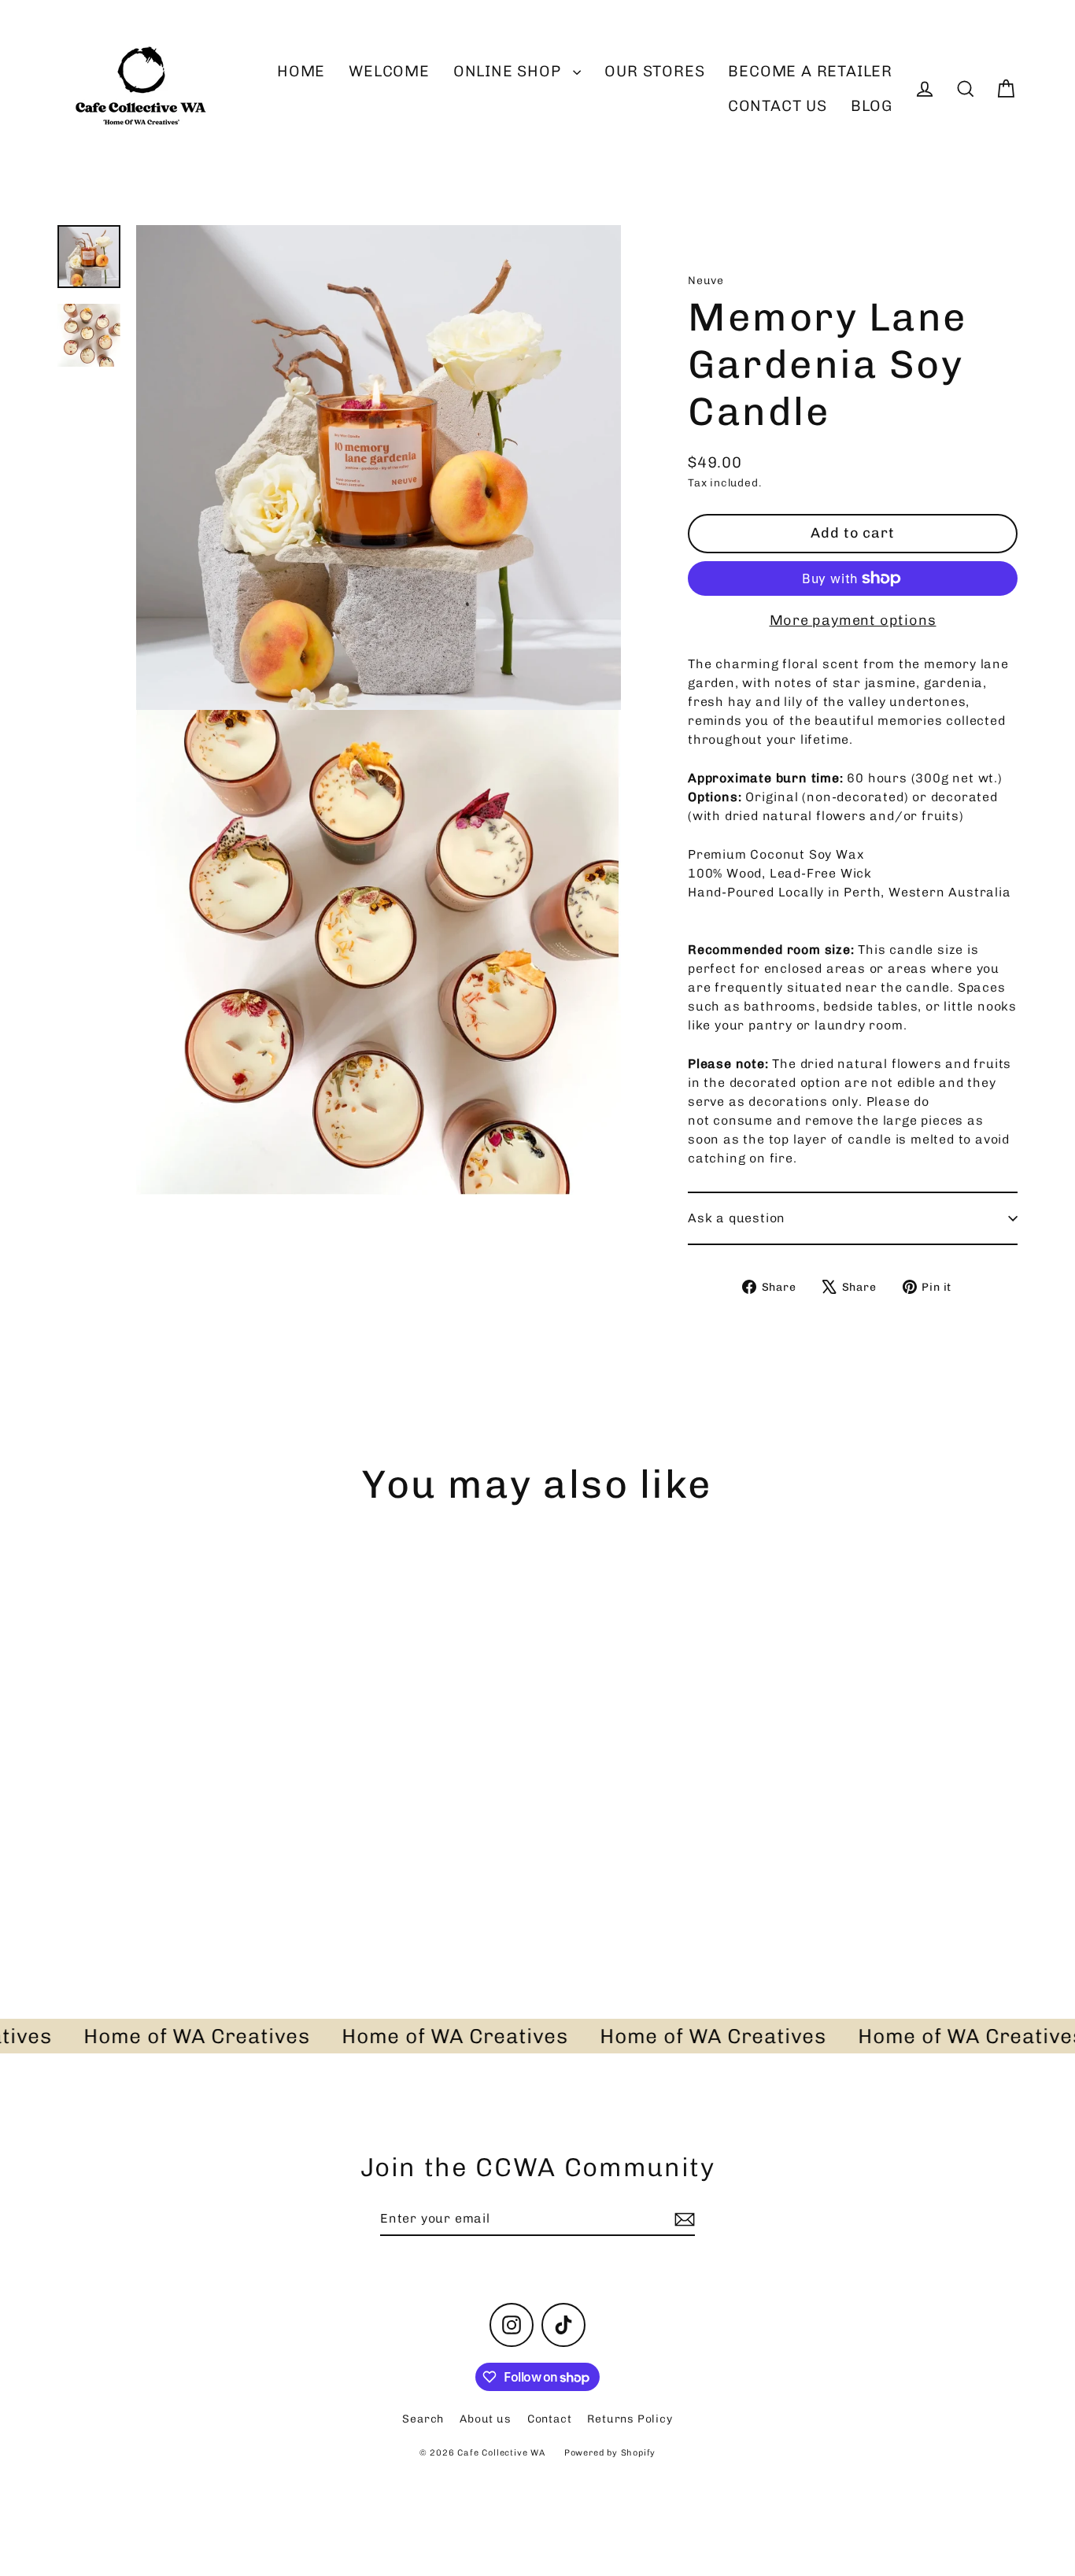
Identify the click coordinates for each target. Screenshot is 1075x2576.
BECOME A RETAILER (810, 71)
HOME (301, 71)
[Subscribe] (682, 2219)
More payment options (853, 620)
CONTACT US (778, 106)
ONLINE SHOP (510, 71)
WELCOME (389, 71)
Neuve (706, 281)
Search (423, 2419)
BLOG (872, 106)
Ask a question (737, 1218)
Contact (550, 2419)
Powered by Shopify (610, 2453)
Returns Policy (630, 2419)
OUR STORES (654, 71)
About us (485, 2419)
